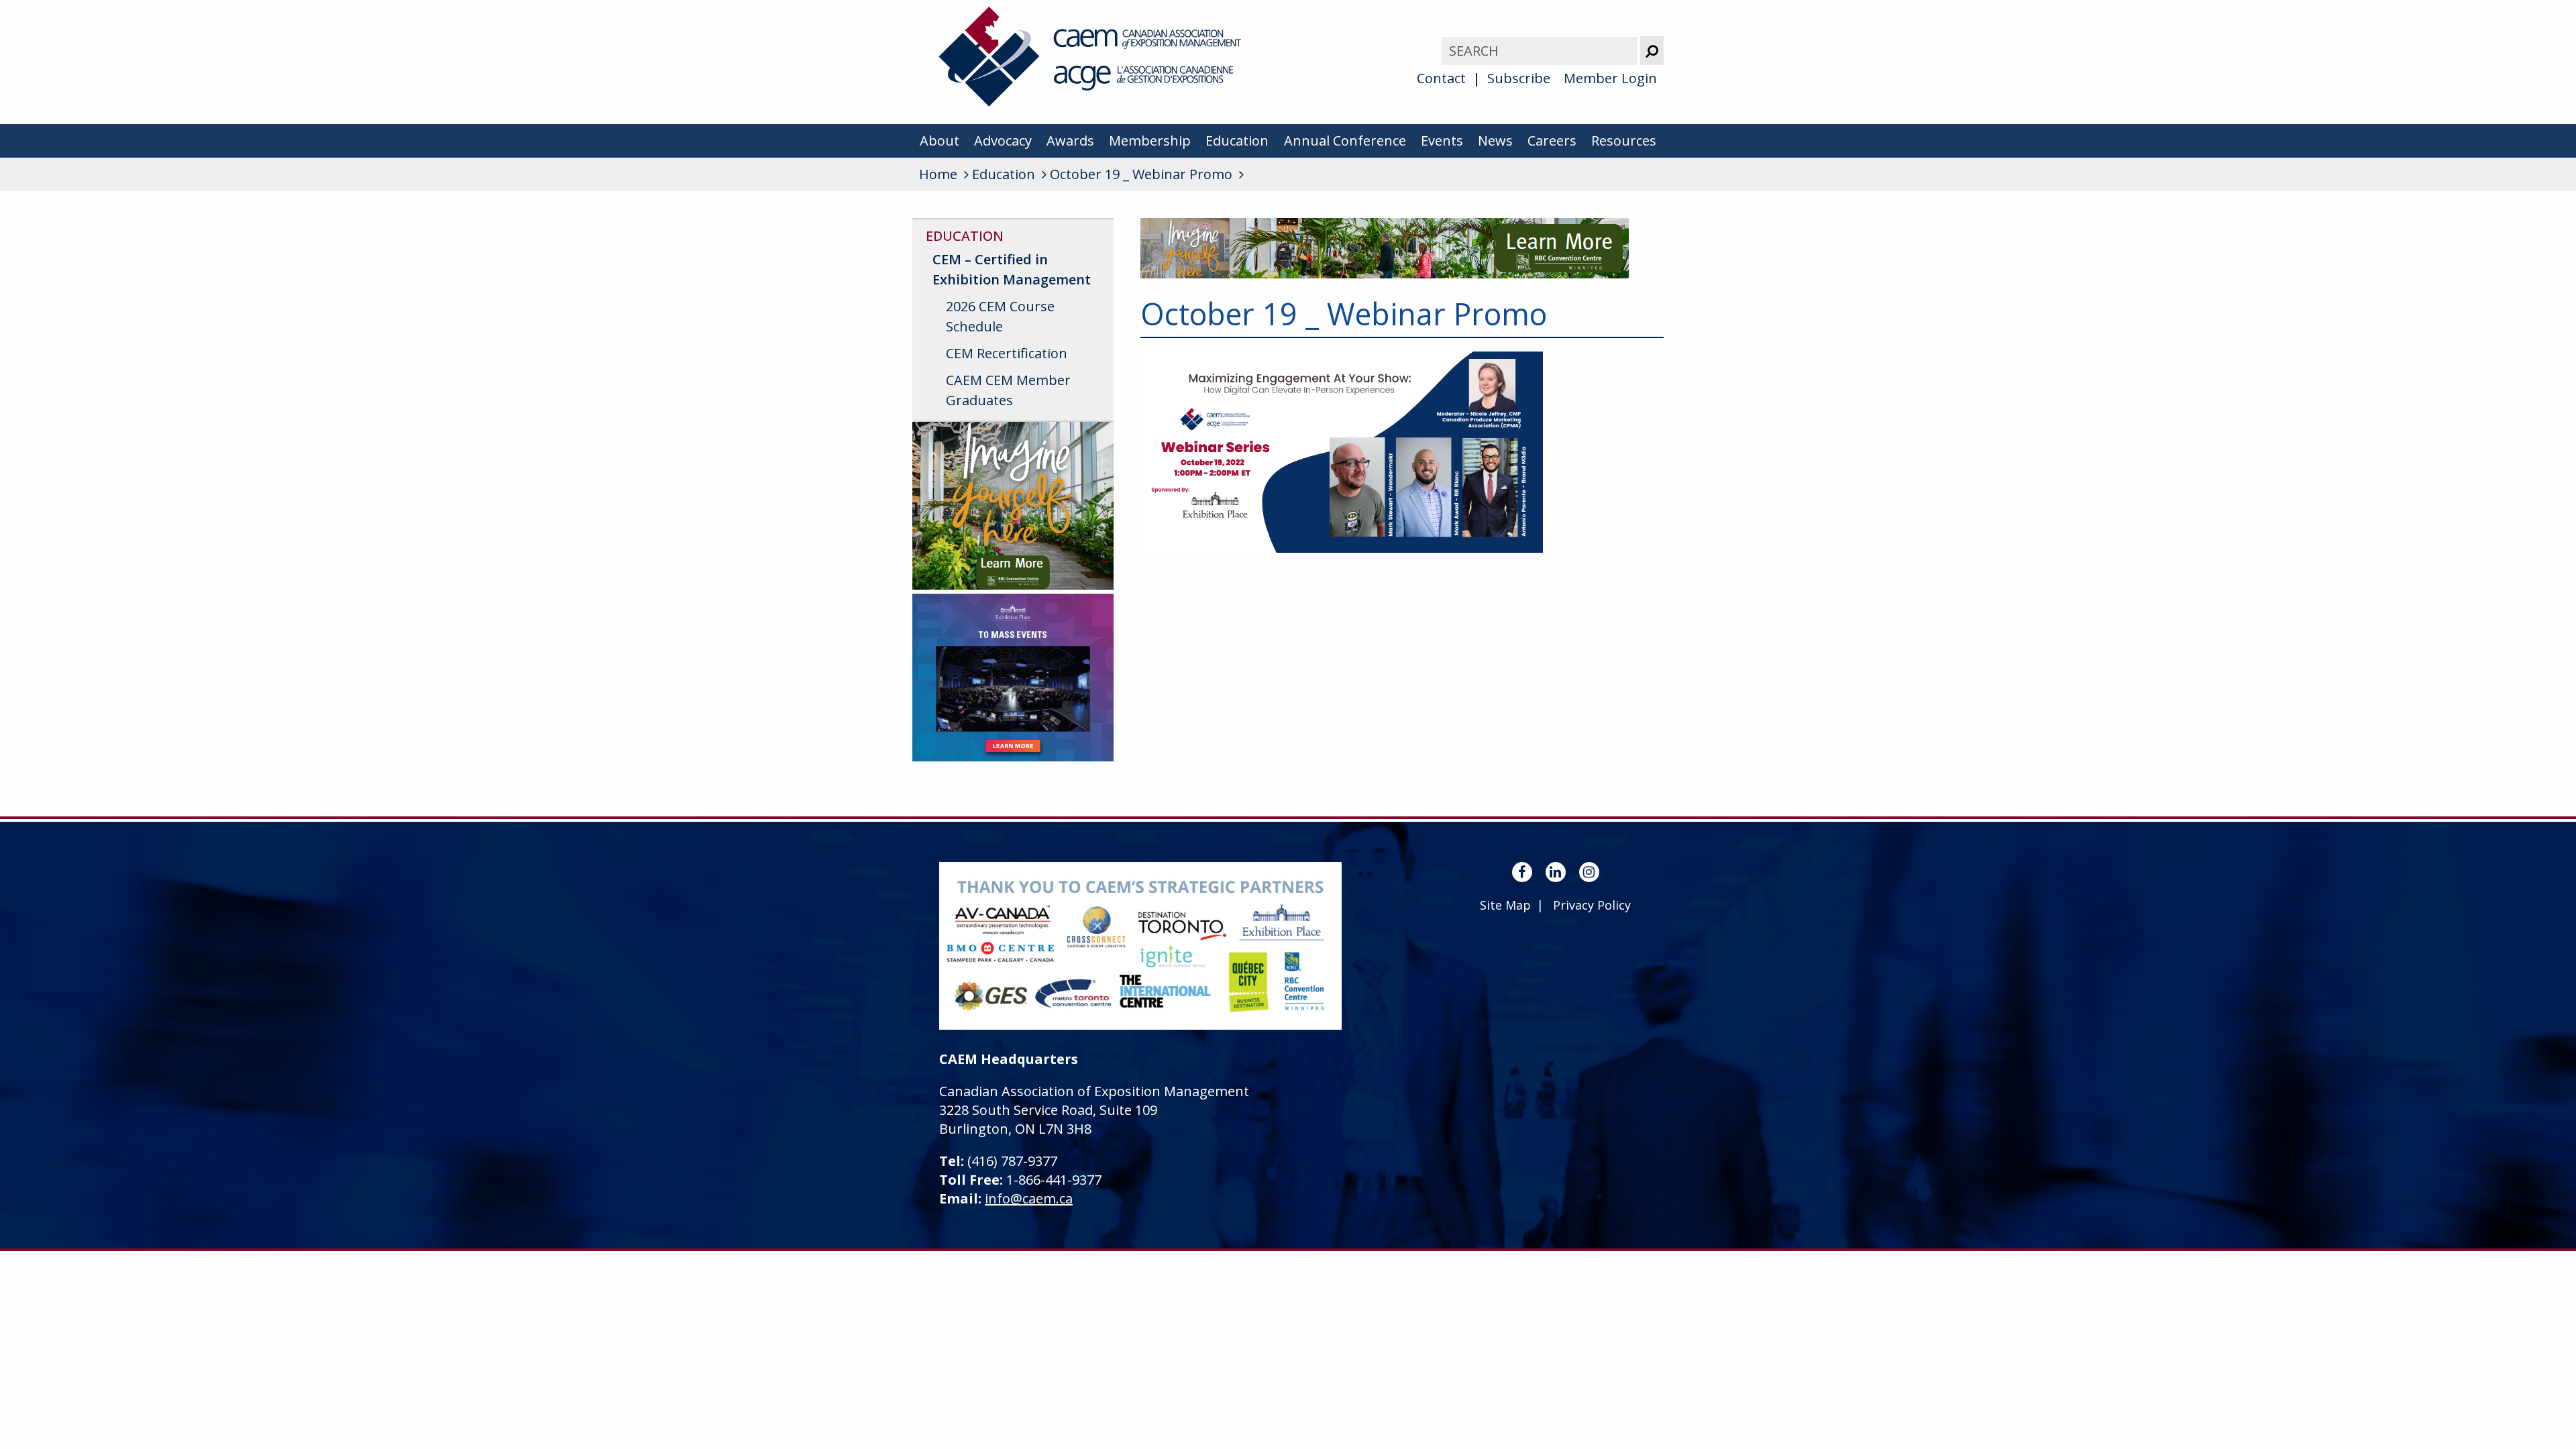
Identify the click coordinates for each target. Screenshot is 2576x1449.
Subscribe (1519, 78)
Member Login (1610, 78)
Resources (1624, 141)
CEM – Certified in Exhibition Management (1012, 269)
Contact (1441, 78)
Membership (1150, 141)
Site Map (1505, 905)
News (1495, 141)
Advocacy (1003, 141)
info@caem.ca (1029, 1198)
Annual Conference (1345, 141)
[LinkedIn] (1556, 872)
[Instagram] (1589, 872)
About (940, 141)
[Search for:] (1541, 51)
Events (1442, 141)
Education (1237, 141)
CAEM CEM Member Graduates (1008, 390)
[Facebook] (1522, 872)
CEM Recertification (1007, 353)
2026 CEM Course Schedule (1000, 316)
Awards (1070, 141)
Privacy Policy (1592, 905)
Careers (1552, 141)
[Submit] (1652, 51)
